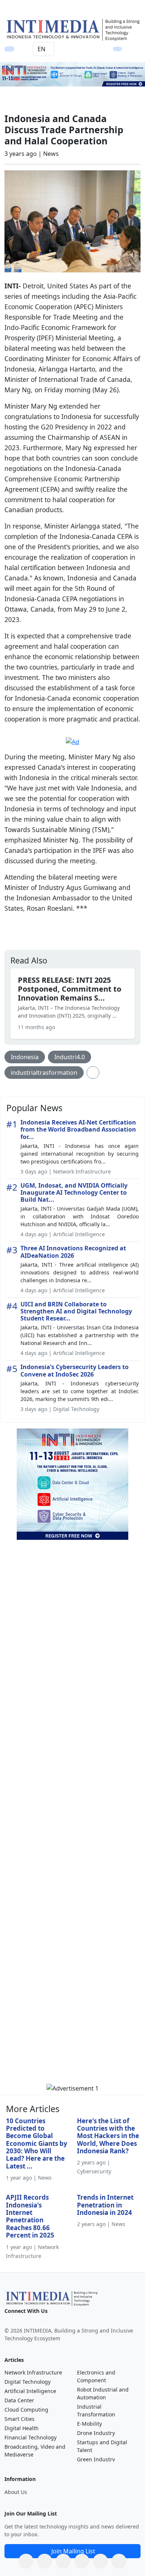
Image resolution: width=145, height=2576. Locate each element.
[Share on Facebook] (45, 2561)
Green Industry (96, 2459)
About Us (16, 2492)
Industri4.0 (70, 1057)
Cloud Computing (26, 2410)
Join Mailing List (73, 2551)
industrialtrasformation (44, 1073)
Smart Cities (20, 2419)
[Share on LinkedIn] (82, 2561)
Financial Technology (30, 2437)
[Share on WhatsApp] (26, 2561)
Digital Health (22, 2428)
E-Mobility (89, 2424)
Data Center (19, 2400)
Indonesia (25, 1057)
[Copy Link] (119, 2561)
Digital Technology (28, 2382)
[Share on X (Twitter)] (63, 2561)
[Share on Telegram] (100, 2561)
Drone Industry (96, 2433)
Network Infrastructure (33, 2372)
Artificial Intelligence (30, 2391)
